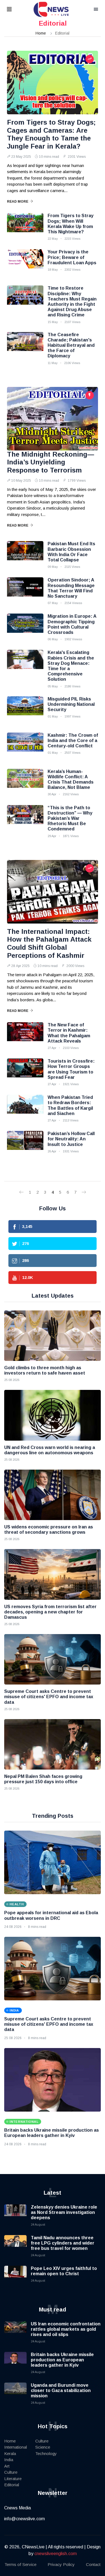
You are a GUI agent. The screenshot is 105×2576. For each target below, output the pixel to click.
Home (41, 33)
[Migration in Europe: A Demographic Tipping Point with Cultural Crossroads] (25, 627)
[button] (16, 10)
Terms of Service (20, 2564)
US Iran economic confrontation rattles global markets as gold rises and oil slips (66, 2329)
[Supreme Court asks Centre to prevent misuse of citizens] (53, 1659)
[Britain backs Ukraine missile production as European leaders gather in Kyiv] (53, 2080)
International (16, 2447)
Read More (18, 202)
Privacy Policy (61, 2564)
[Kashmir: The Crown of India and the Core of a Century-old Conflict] (25, 747)
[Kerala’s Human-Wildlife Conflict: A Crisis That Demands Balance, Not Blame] (25, 783)
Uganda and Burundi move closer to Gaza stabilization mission (61, 2390)
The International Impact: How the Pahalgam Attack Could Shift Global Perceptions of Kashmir (49, 943)
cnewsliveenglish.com (56, 2554)
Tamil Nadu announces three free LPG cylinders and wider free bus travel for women (63, 2243)
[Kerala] (25, 664)
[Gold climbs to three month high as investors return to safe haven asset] (53, 1336)
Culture (11, 2472)
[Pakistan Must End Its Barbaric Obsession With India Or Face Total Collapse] (25, 555)
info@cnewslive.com (25, 2519)
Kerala (10, 2453)
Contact (93, 2564)
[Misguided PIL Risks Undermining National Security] (25, 710)
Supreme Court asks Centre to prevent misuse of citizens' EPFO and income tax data (49, 2024)
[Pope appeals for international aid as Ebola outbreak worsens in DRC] (53, 1862)
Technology (46, 2453)
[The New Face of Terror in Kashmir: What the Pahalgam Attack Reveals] (25, 1036)
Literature (13, 2479)
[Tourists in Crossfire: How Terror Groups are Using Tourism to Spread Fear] (25, 1072)
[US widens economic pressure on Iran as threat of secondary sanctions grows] (53, 1495)
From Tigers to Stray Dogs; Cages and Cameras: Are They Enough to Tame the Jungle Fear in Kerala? (51, 134)
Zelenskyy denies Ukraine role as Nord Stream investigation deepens (64, 2212)
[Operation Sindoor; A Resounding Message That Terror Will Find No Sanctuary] (25, 591)
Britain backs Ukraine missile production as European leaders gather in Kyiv (62, 2360)
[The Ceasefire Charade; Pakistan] (25, 346)
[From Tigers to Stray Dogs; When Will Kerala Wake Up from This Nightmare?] (25, 227)
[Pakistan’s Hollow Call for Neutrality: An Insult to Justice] (25, 1145)
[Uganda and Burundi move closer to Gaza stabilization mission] (15, 2394)
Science (43, 2447)
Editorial (12, 2485)
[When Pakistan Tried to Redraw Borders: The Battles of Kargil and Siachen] (25, 1109)
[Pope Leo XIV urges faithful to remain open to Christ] (15, 2277)
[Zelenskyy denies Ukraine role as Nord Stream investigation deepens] (15, 2216)
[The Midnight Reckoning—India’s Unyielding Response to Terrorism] (53, 419)
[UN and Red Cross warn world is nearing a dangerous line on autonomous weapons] (53, 1415)
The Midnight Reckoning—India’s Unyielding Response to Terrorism (51, 462)
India (9, 2460)
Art (7, 2466)
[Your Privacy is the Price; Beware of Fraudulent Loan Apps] (25, 263)
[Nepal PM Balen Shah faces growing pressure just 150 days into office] (53, 1744)
